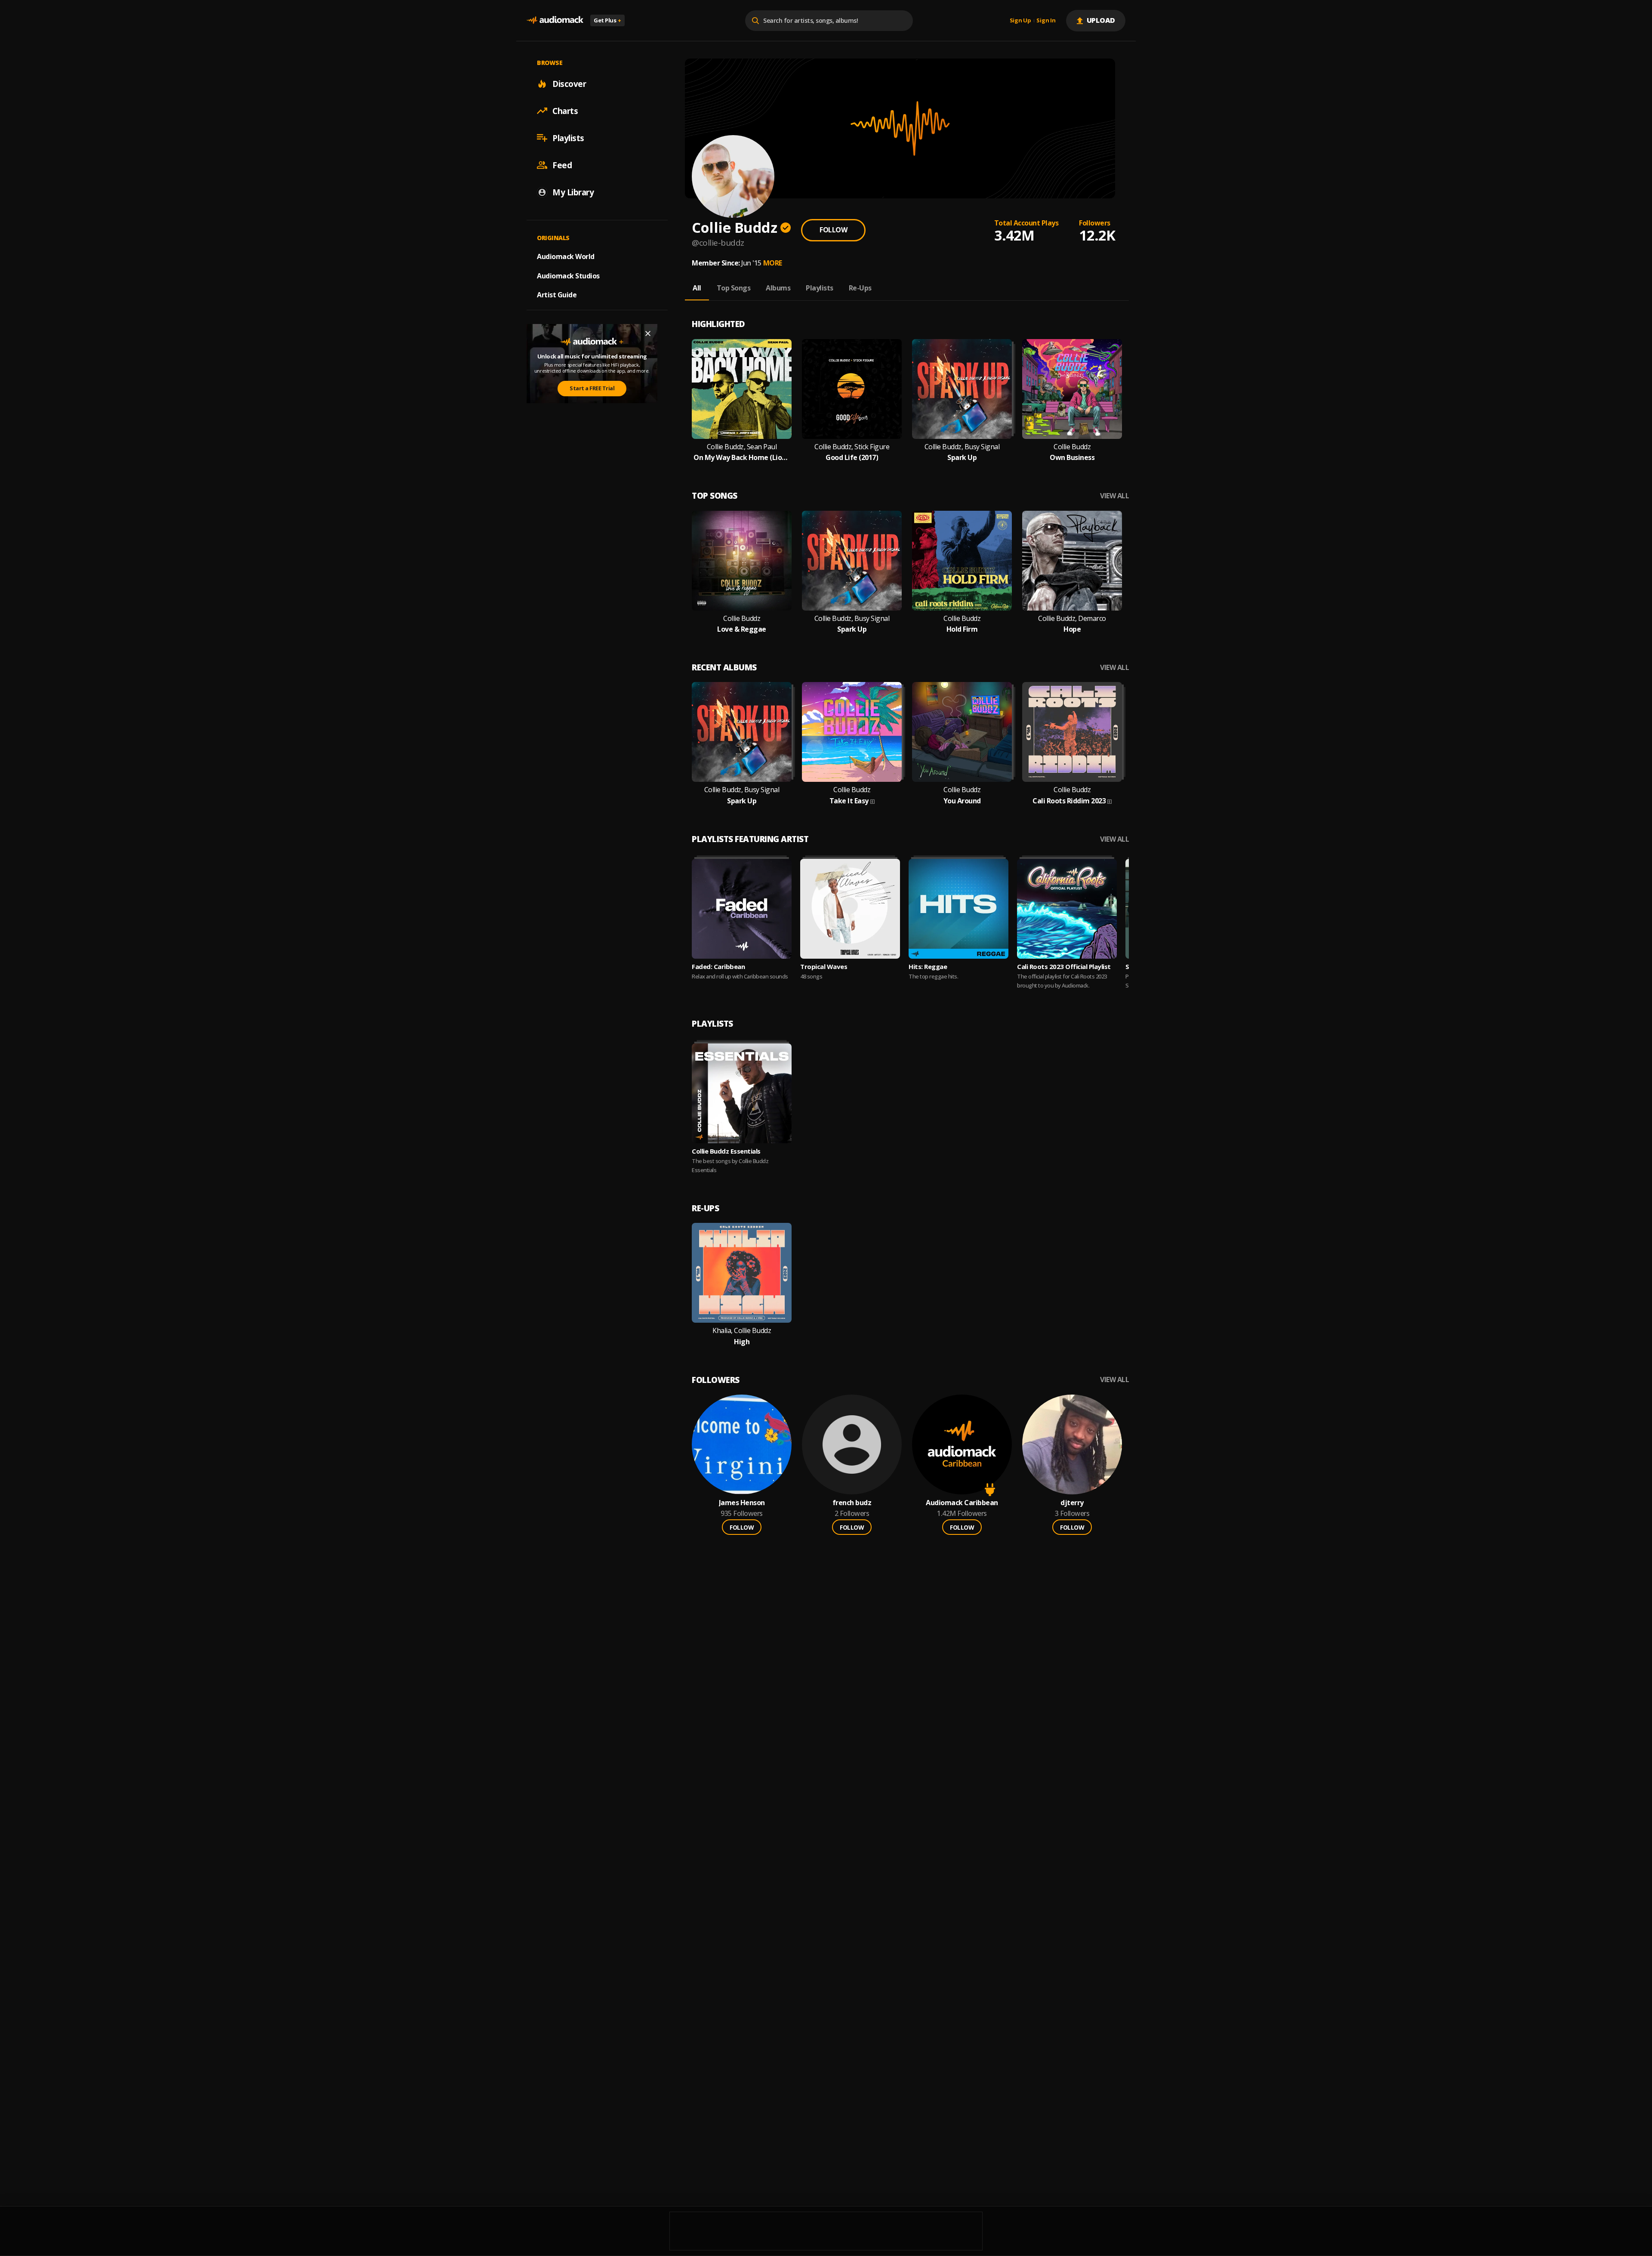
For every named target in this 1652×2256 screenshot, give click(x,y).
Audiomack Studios (568, 275)
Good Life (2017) (852, 458)
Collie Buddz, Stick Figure (852, 447)
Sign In (1046, 21)
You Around (962, 801)
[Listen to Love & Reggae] (742, 561)
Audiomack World (566, 256)
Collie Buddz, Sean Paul (742, 447)
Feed (562, 165)
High (742, 1342)
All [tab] (697, 288)
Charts (565, 111)
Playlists (568, 138)
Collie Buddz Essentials (726, 1151)
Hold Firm (962, 629)
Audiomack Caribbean (962, 1503)
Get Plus (607, 20)
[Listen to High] (742, 1273)
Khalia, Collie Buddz (742, 1331)
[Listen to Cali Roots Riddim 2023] (1072, 732)
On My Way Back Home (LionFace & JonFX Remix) (742, 458)
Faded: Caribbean (718, 966)
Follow (833, 230)
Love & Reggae (742, 629)
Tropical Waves (824, 966)
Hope (1072, 629)
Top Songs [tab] (734, 288)
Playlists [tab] (820, 288)
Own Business (1072, 458)
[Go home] (555, 20)
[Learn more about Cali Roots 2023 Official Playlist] (1067, 909)
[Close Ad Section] (648, 333)
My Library (573, 192)
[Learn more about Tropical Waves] (850, 909)
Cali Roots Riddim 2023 (1069, 801)
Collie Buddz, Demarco (1072, 619)
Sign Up (1020, 21)
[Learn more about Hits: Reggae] (959, 909)
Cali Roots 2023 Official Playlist (1064, 966)
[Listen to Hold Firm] (962, 561)
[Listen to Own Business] (1072, 389)
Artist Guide (557, 295)
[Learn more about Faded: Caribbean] (742, 909)
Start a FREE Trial (592, 388)
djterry (1072, 1503)
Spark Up (962, 458)
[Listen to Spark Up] (962, 389)
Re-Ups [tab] (860, 288)
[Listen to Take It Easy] (852, 732)
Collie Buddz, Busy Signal (962, 447)
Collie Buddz (1072, 447)
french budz (852, 1503)
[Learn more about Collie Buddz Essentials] (742, 1093)
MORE (773, 263)
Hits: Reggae (928, 966)
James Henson (742, 1503)
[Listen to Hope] (1072, 561)
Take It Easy (849, 801)
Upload (1101, 20)
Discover (569, 83)
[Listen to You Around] (962, 732)
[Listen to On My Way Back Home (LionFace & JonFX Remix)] (742, 389)
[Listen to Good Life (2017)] (852, 389)
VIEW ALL (1114, 496)
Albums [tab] (778, 288)
